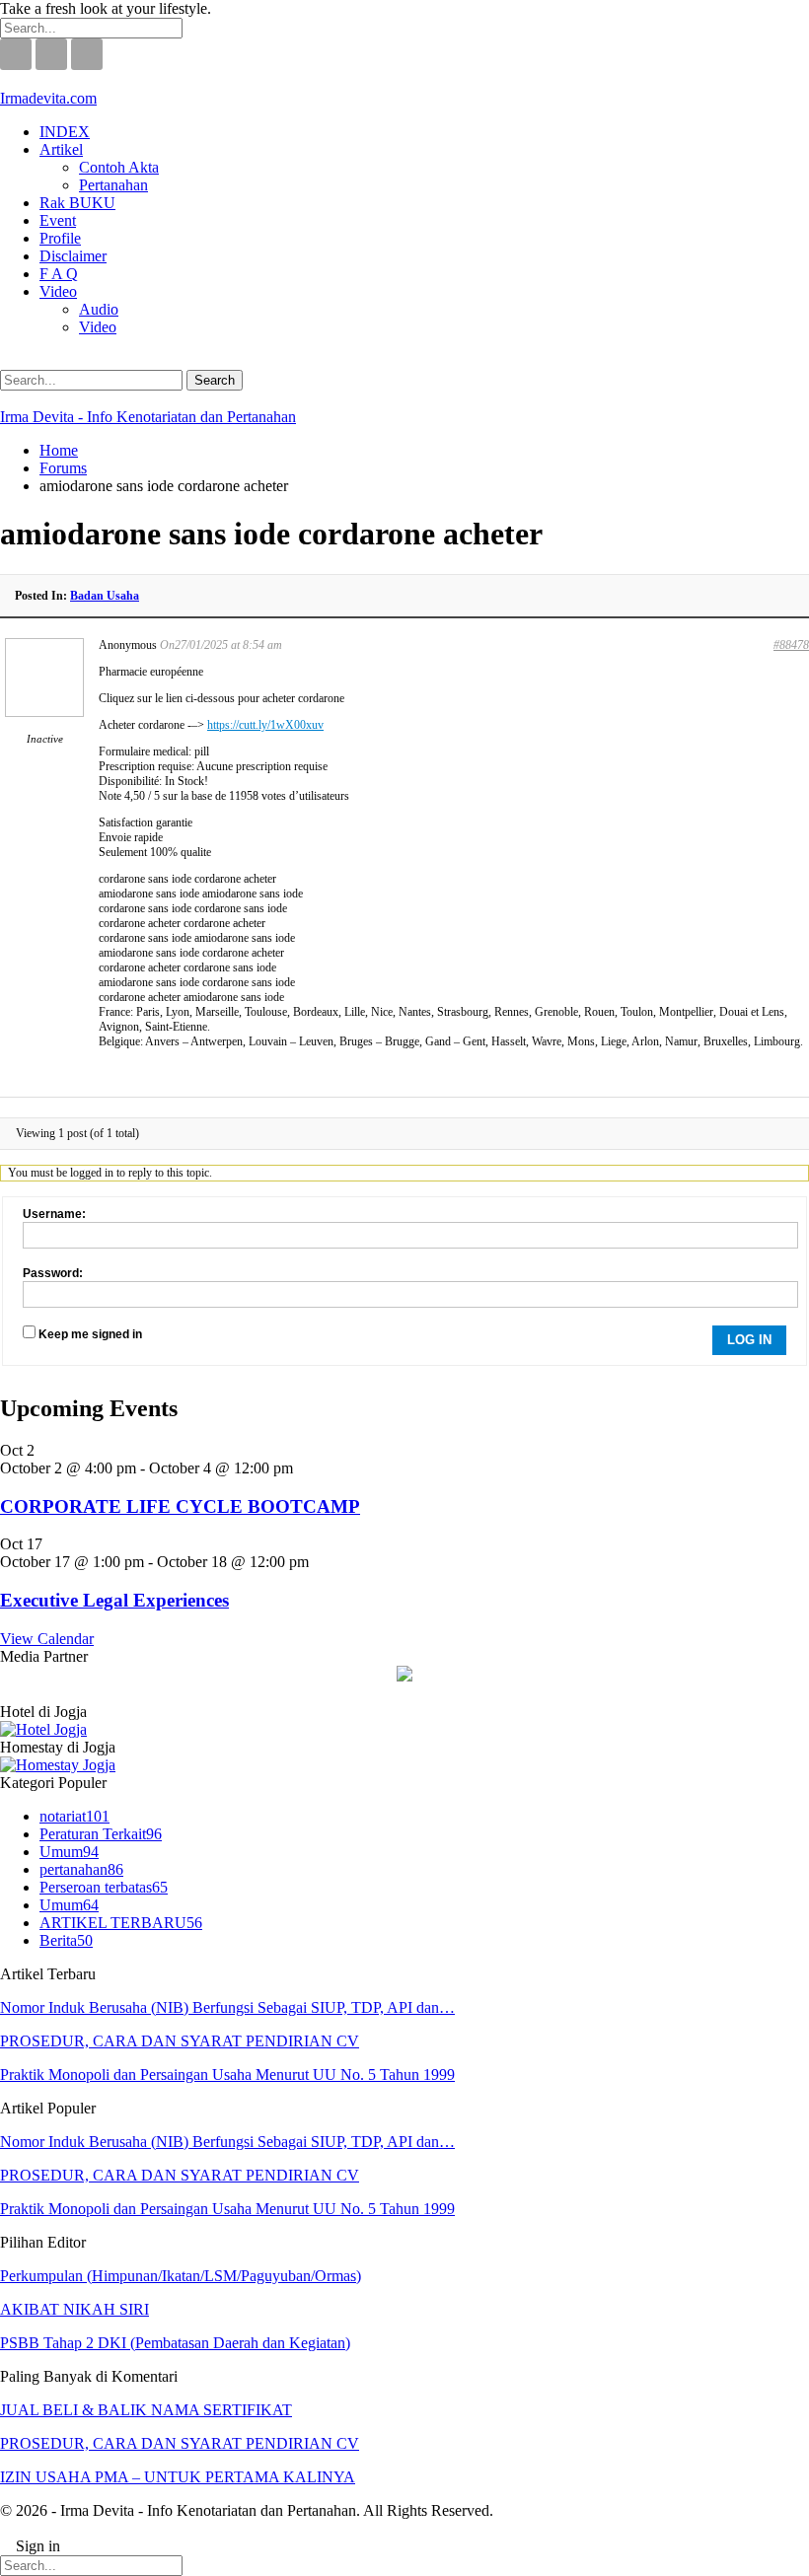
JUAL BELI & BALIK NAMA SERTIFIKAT (146, 2410)
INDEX (65, 132)
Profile (60, 238)
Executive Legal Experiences (114, 1600)
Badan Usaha (105, 596)
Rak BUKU (77, 203)
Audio (99, 309)
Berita (66, 1940)
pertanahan (81, 1869)
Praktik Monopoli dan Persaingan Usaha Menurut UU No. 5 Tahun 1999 (227, 2075)
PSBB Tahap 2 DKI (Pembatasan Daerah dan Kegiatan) (175, 2343)
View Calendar (47, 1639)
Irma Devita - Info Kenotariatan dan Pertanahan (148, 417)
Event (58, 220)
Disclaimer (73, 256)
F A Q (59, 274)
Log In (749, 1340)
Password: (53, 1273)
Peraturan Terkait (101, 1834)
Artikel (61, 149)
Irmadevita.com (48, 98)
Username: (54, 1214)
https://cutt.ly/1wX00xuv (265, 725)
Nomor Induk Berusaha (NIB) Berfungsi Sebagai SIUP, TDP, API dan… (227, 2007)
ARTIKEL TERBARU (121, 1923)
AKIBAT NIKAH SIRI (74, 2309)
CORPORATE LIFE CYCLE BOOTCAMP (180, 1506)
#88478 (791, 645)
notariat (74, 1816)
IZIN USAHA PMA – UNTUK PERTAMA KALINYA (178, 2477)
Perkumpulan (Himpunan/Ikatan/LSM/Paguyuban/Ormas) (181, 2276)
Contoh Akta (119, 167)
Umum (69, 1852)
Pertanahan (113, 185)
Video (58, 291)
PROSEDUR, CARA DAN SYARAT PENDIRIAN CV (180, 2041)
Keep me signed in (90, 1334)
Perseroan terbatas (104, 1887)
